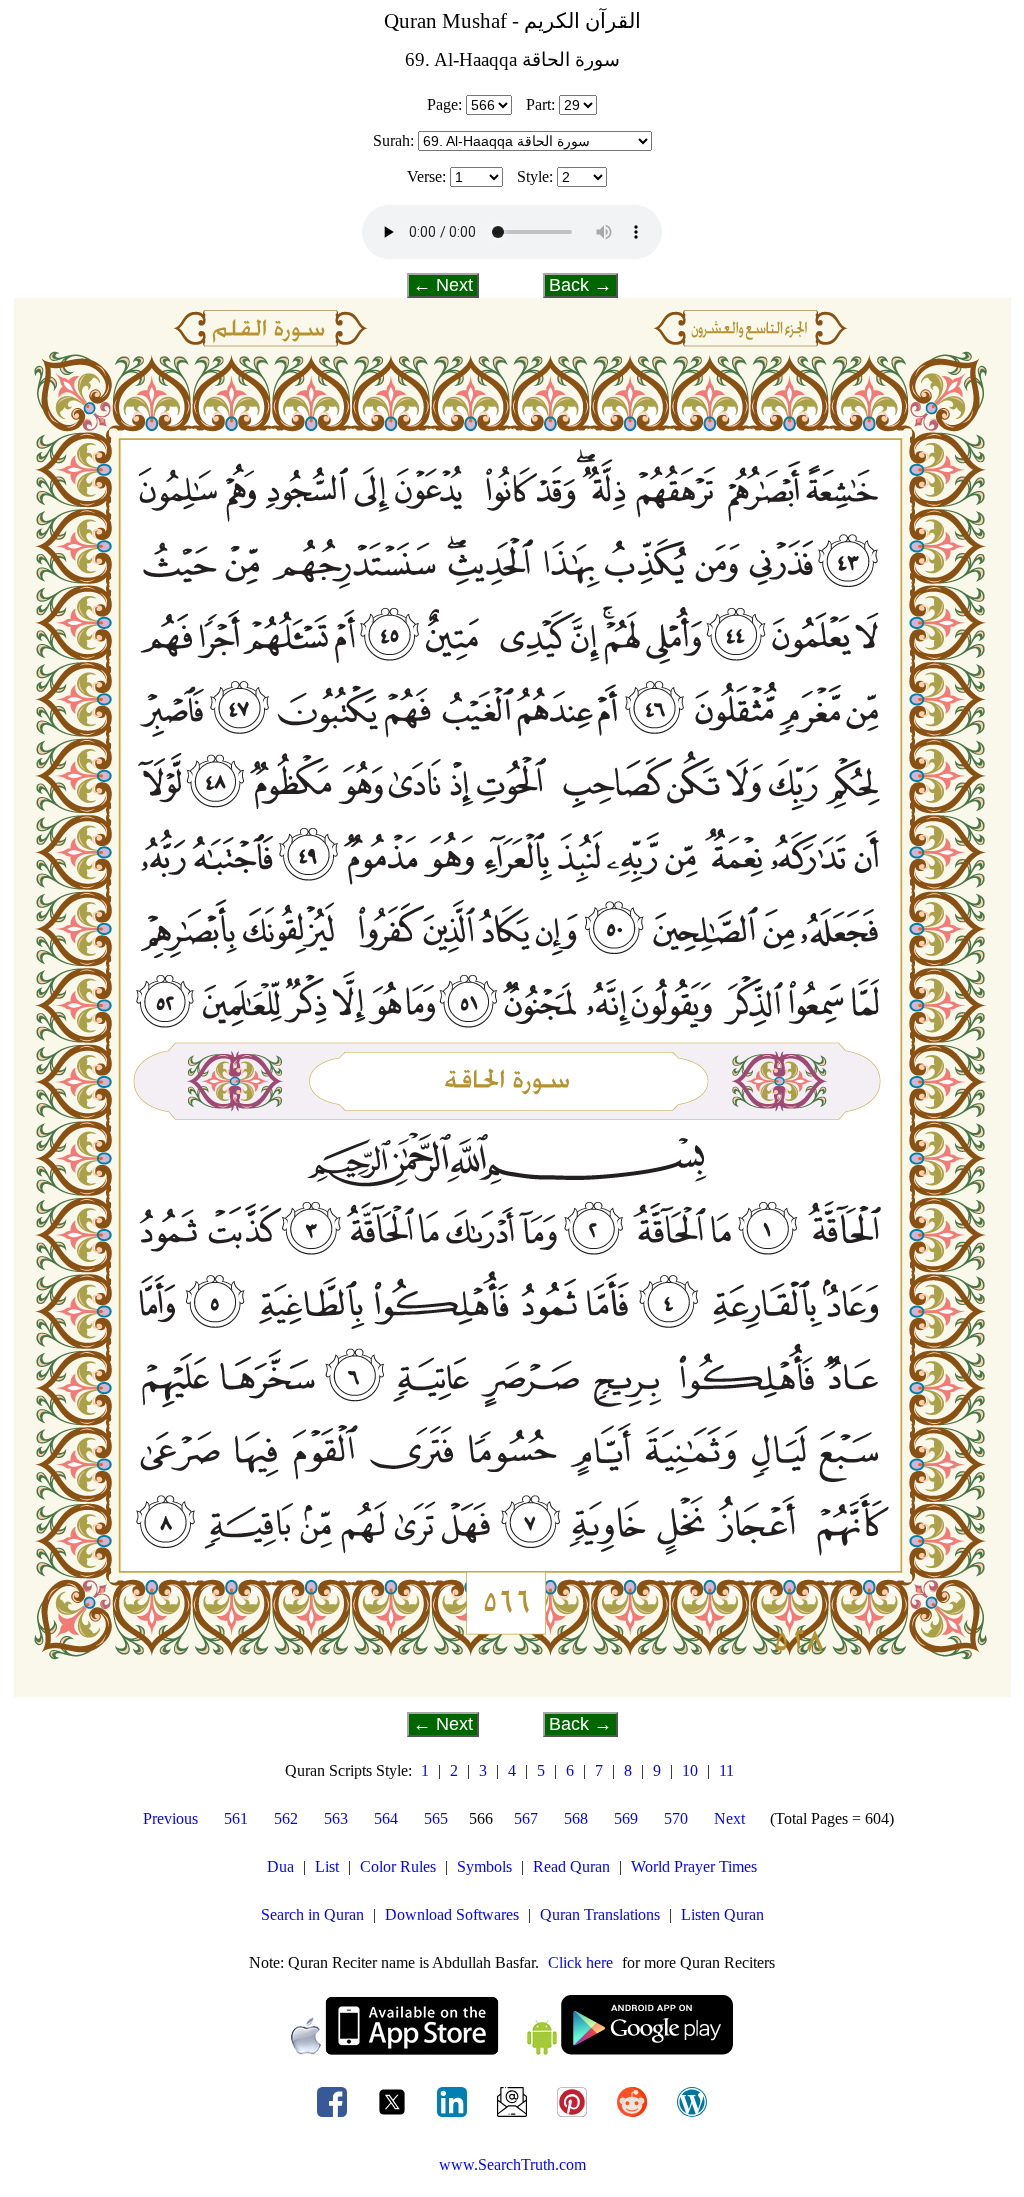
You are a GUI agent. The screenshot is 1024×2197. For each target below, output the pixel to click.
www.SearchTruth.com (512, 2164)
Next (729, 1818)
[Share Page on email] (514, 2116)
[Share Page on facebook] (334, 2116)
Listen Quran (722, 1914)
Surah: (393, 140)
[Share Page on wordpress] (692, 2116)
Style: (535, 176)
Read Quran (571, 1866)
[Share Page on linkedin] (454, 2116)
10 (690, 1770)
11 (726, 1770)
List (327, 1866)
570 (676, 1818)
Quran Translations (600, 1914)
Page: (444, 104)
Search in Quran (312, 1914)
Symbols (484, 1866)
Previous (170, 1818)
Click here (580, 1962)
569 (626, 1818)
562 (286, 1818)
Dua (280, 1866)
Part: (540, 104)
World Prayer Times (694, 1866)
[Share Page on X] (394, 2116)
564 (386, 1818)
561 (236, 1818)
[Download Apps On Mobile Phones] (512, 2049)
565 (436, 1818)
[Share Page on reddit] (634, 2116)
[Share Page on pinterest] (574, 2116)
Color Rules (398, 1866)
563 (336, 1818)
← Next (443, 285)
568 (576, 1818)
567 (526, 1818)
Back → (580, 285)
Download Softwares (452, 1914)
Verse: (426, 176)
